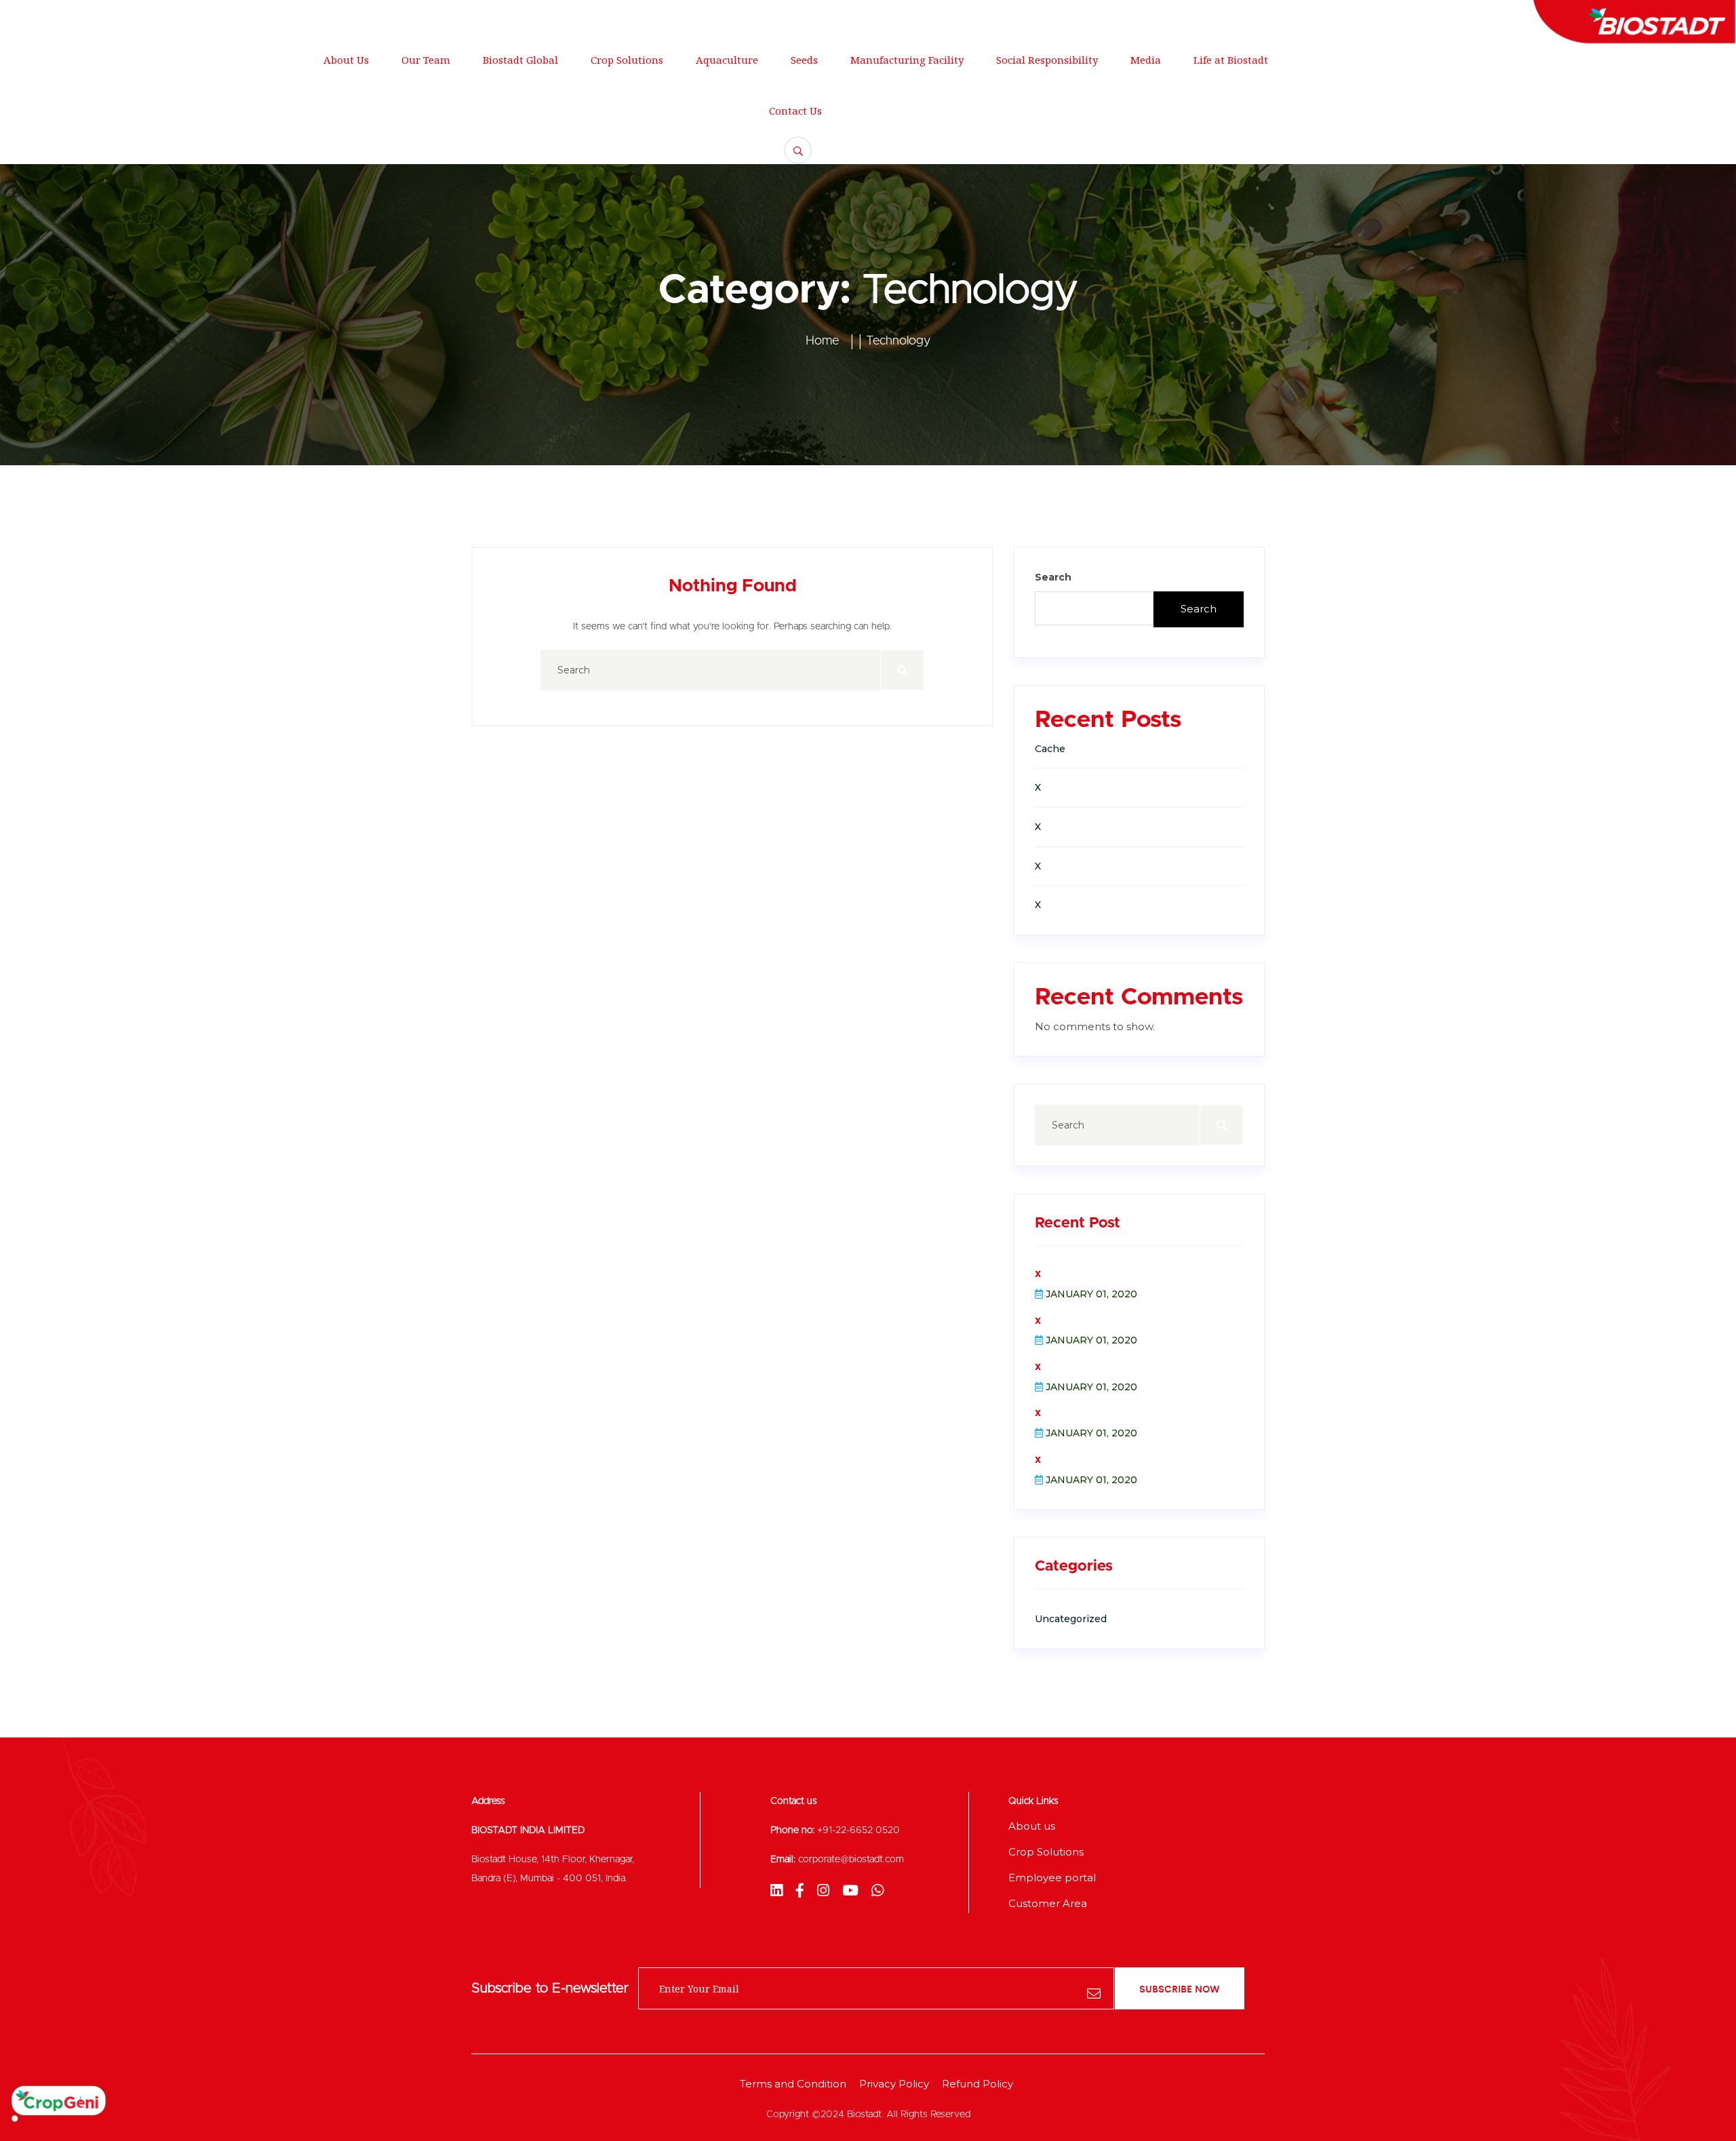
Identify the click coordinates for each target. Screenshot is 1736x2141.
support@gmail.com (341, 17)
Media (1146, 60)
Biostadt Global (520, 60)
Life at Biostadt (1231, 60)
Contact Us (795, 111)
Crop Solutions (627, 60)
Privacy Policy (894, 2084)
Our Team (426, 60)
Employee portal (1052, 1878)
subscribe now (1180, 1988)
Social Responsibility (1047, 60)
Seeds (804, 60)
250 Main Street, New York (184, 17)
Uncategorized (1071, 1619)
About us (1032, 1826)
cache (1050, 749)
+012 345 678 (466, 17)
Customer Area (1048, 1903)
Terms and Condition (793, 2084)
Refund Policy (978, 2084)
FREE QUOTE (1584, 99)
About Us (346, 60)
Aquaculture (727, 60)
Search (1053, 577)
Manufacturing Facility (907, 60)
